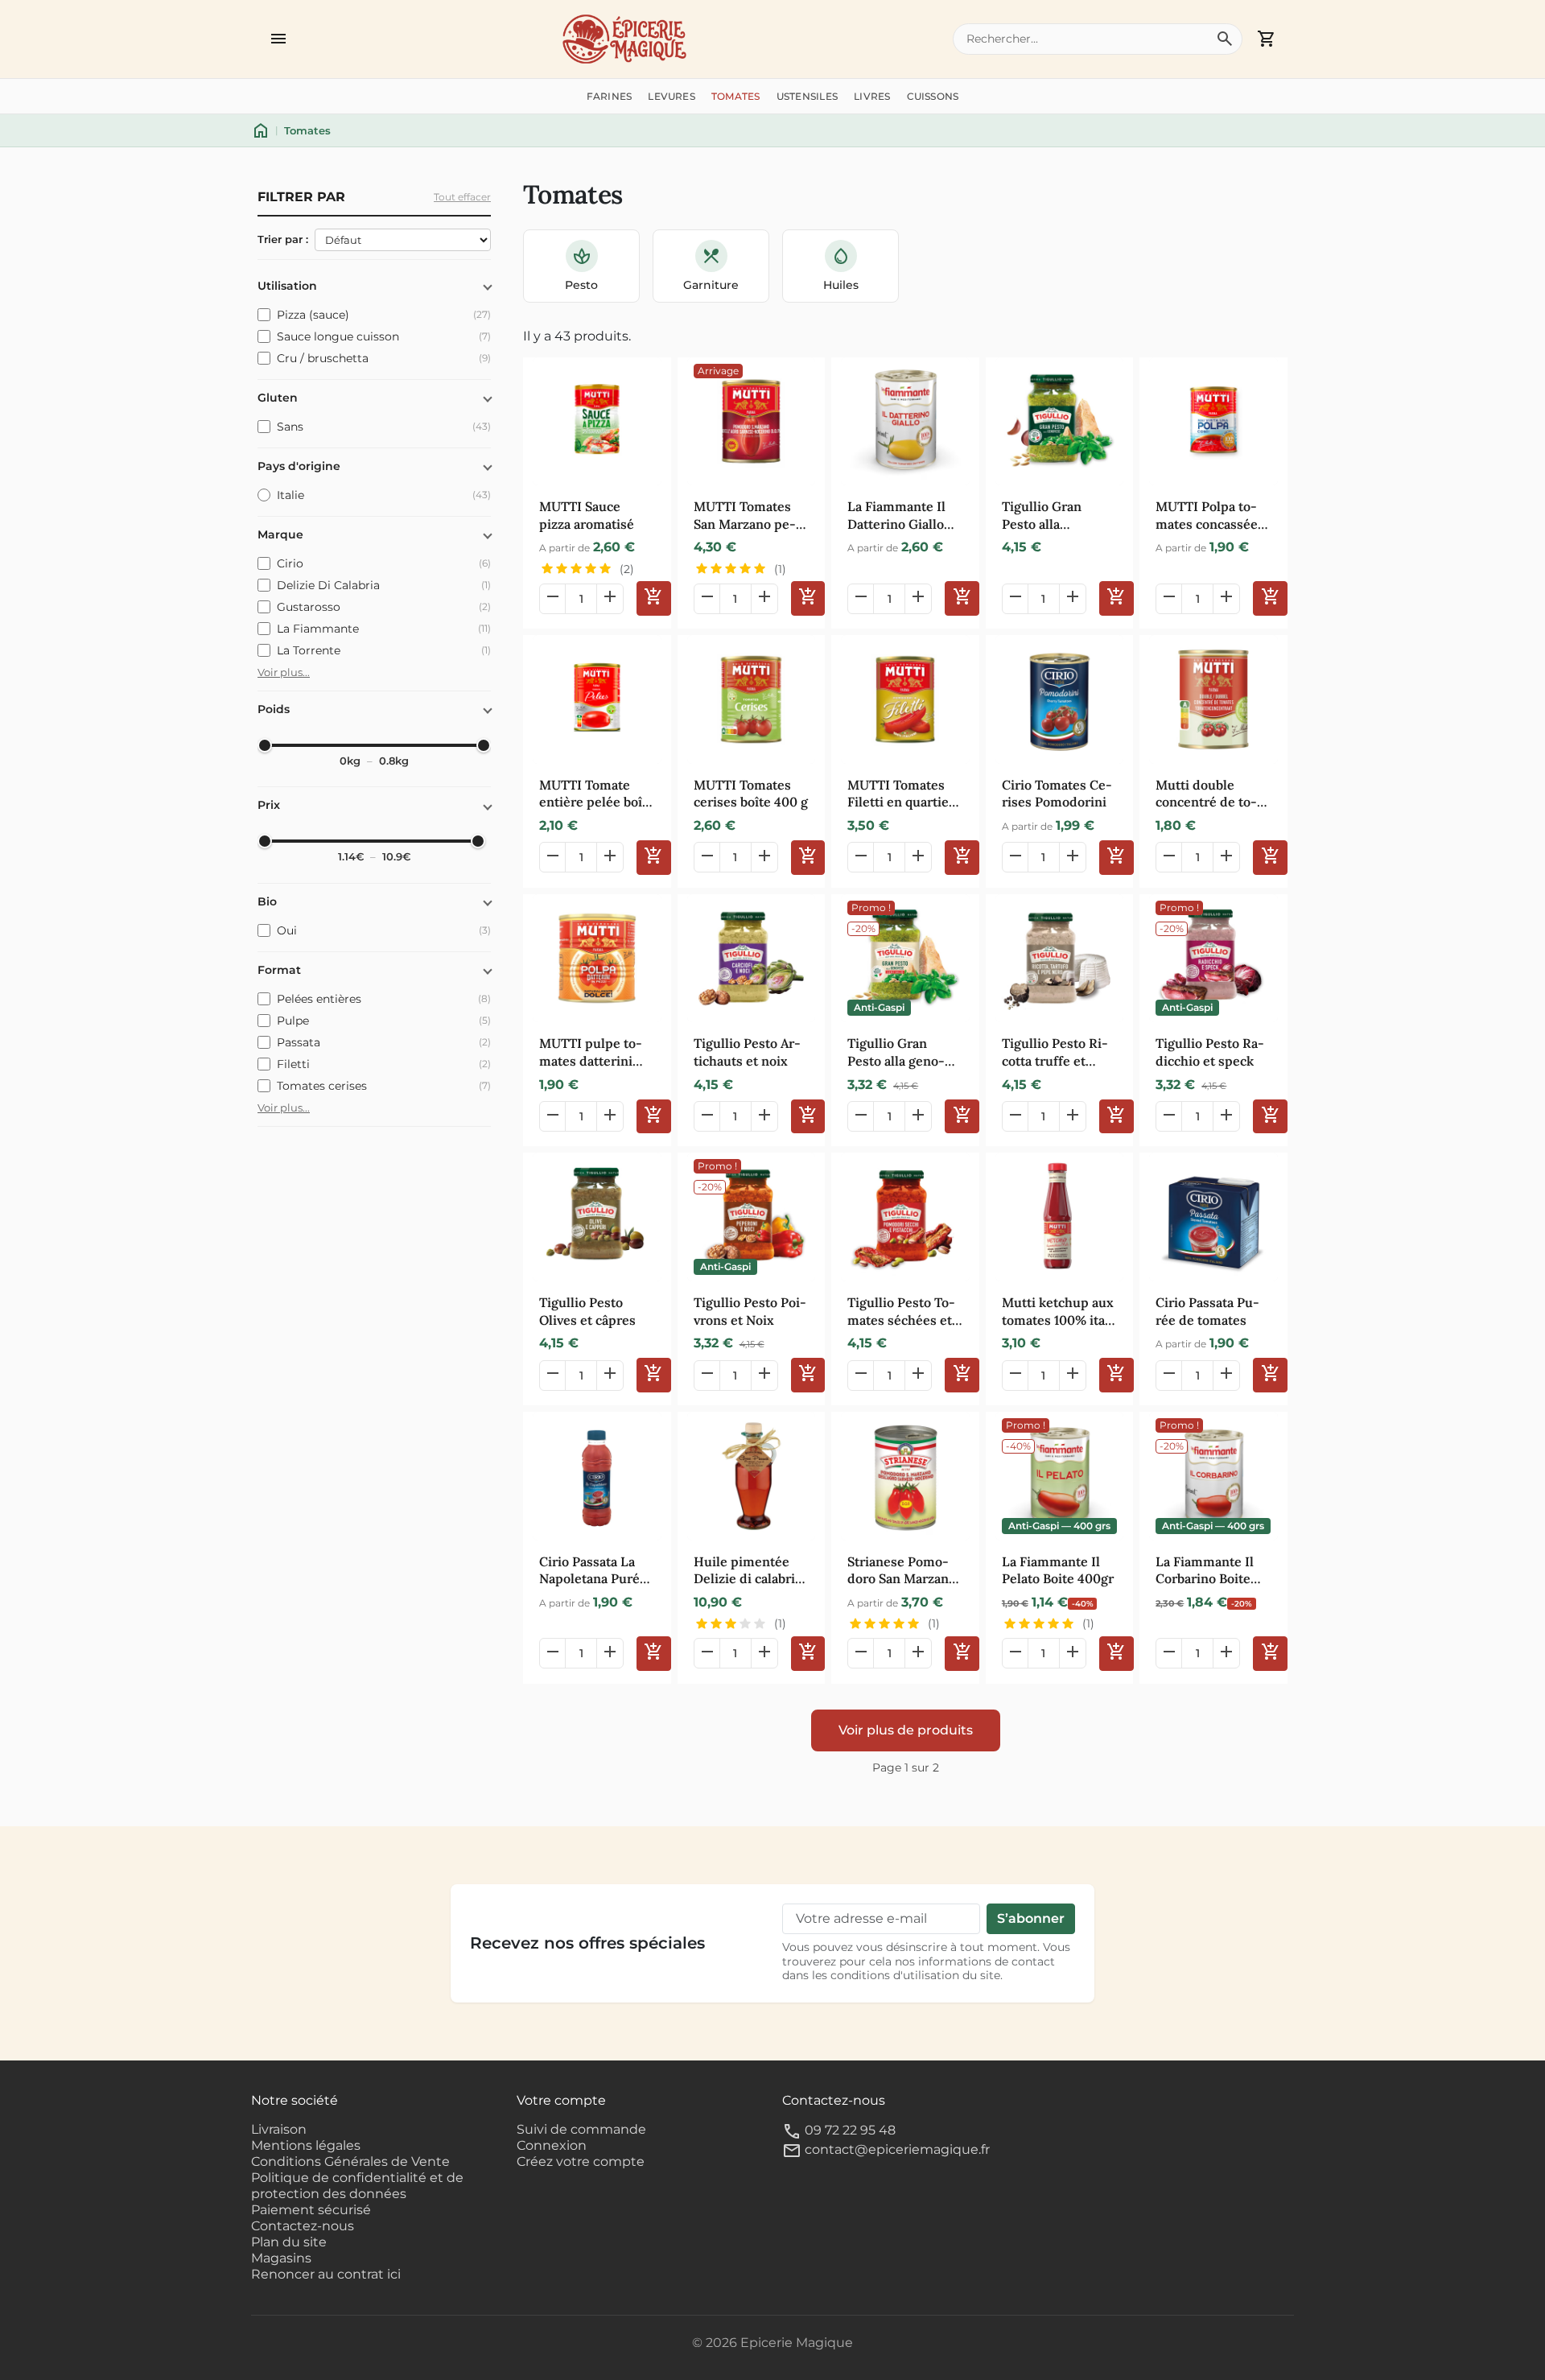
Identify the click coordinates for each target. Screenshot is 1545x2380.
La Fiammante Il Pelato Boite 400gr (1058, 1570)
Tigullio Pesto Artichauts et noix (747, 1052)
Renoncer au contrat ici (326, 2274)
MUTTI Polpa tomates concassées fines (1210, 516)
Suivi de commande (581, 2129)
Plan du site (289, 2242)
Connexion (552, 2145)
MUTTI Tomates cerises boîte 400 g (751, 794)
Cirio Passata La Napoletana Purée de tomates (593, 1571)
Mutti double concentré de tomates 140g (1206, 794)
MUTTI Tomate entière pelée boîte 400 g (597, 794)
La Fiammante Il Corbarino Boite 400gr (1205, 1571)
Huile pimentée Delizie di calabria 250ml (748, 1571)
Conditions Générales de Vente (350, 2161)
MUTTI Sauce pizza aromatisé (587, 515)
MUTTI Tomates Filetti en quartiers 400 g (904, 794)
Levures (672, 96)
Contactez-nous (303, 2226)
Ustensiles (807, 96)
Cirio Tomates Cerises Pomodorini (1057, 794)
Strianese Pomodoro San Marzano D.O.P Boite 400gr (902, 1571)
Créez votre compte (581, 2161)
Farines (610, 96)
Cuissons (933, 96)
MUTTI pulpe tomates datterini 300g (591, 1052)
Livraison (279, 2129)
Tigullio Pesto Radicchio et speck (1210, 1052)
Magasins (281, 2258)
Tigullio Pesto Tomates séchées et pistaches (901, 1312)
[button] (278, 39)
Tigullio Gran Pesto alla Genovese (1042, 516)
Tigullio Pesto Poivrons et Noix (750, 1311)
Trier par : (283, 239)
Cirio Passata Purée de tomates (1207, 1311)
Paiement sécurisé (311, 2210)
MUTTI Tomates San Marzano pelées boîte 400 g (745, 516)
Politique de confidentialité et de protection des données (357, 2186)
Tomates (736, 96)
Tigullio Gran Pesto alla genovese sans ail (896, 1052)
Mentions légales (306, 2145)
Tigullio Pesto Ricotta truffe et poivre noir (1055, 1052)
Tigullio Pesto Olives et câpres (587, 1311)
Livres (872, 96)
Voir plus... (284, 672)
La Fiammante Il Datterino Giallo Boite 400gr (896, 516)
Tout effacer (462, 197)
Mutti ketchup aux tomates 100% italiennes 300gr (1058, 1312)
